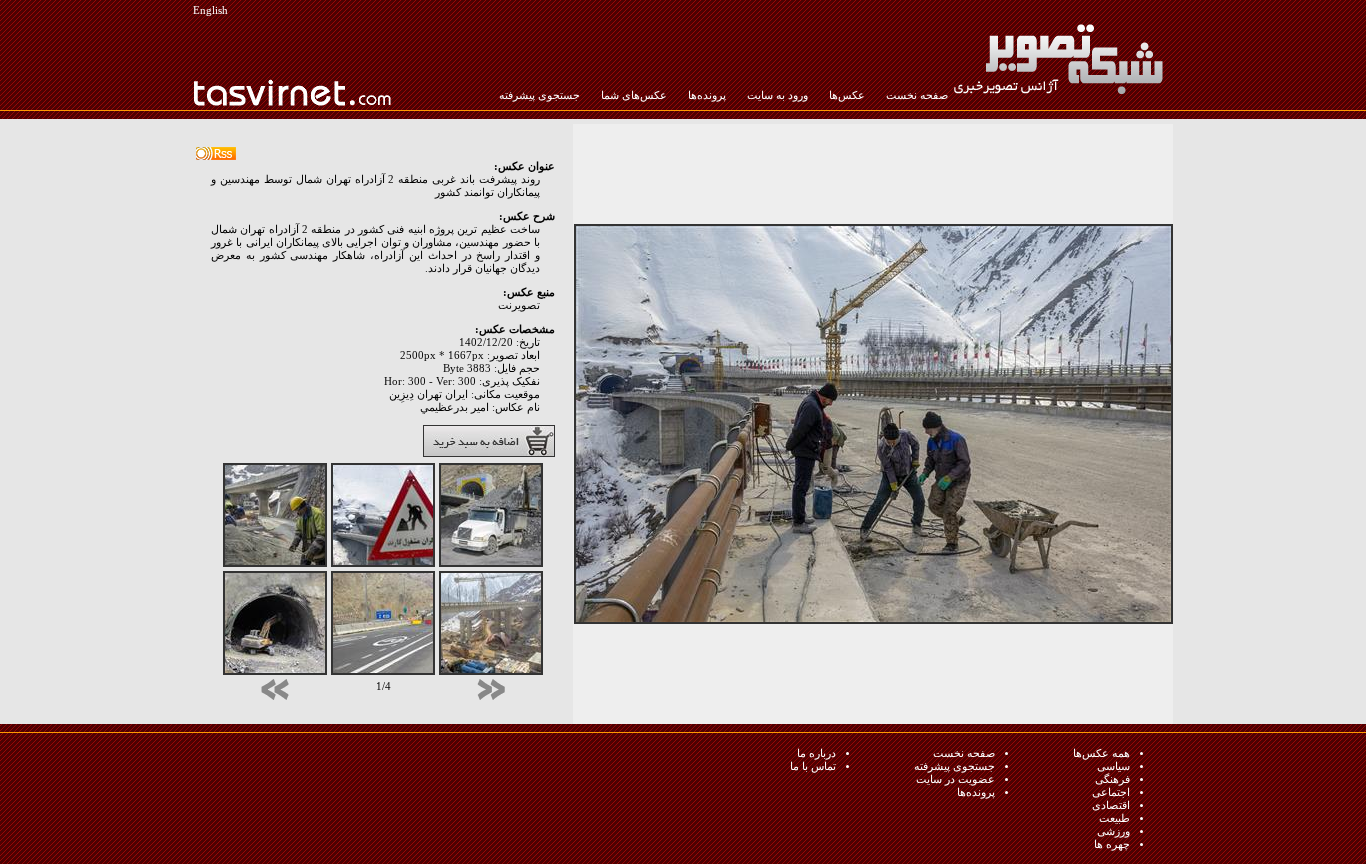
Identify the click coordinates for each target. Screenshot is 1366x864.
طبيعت (1114, 818)
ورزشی (1113, 831)
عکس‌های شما (634, 95)
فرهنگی (1112, 779)
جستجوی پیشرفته (539, 95)
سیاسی (1113, 766)
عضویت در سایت (955, 779)
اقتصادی (1111, 805)
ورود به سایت (777, 95)
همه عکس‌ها (1101, 753)
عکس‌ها (847, 95)
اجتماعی (1111, 792)
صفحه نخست (917, 95)
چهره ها (1112, 844)
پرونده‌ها (707, 95)
